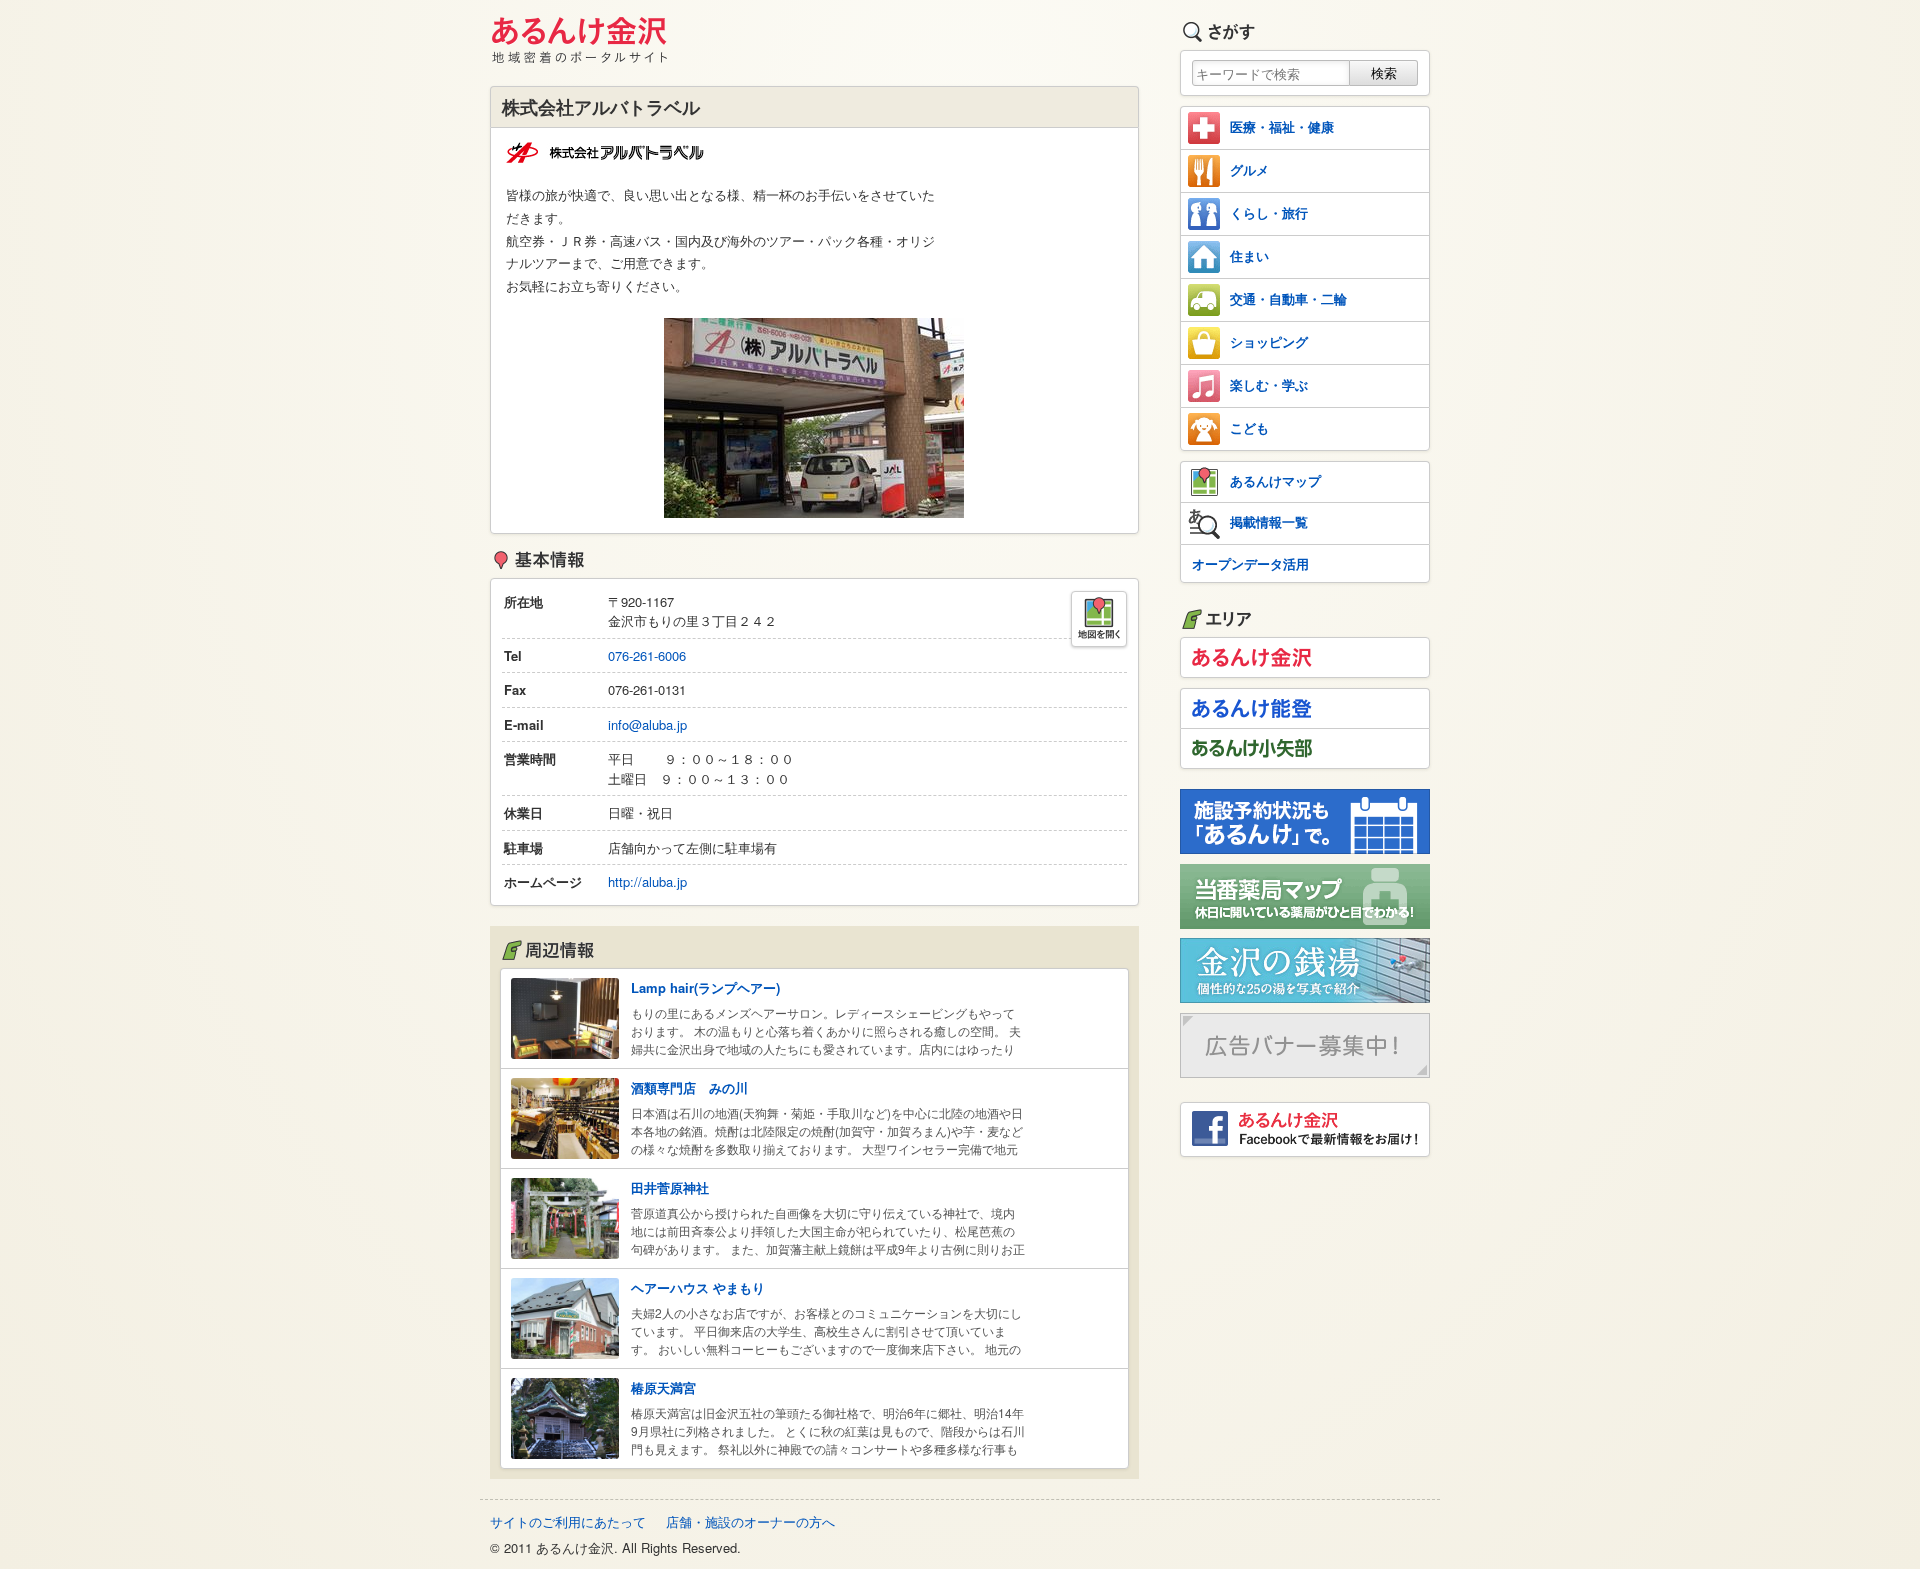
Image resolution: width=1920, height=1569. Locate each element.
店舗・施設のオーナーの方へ (750, 1521)
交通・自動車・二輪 (1288, 298)
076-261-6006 (647, 655)
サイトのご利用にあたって (568, 1521)
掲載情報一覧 (1269, 521)
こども (1249, 427)
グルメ (1249, 169)
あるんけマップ (1275, 480)
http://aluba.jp (647, 881)
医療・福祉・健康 (1282, 126)
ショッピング (1269, 341)
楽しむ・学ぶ (1269, 384)
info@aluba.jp (647, 724)
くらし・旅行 (1269, 212)
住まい (1249, 255)
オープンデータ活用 (1250, 563)
